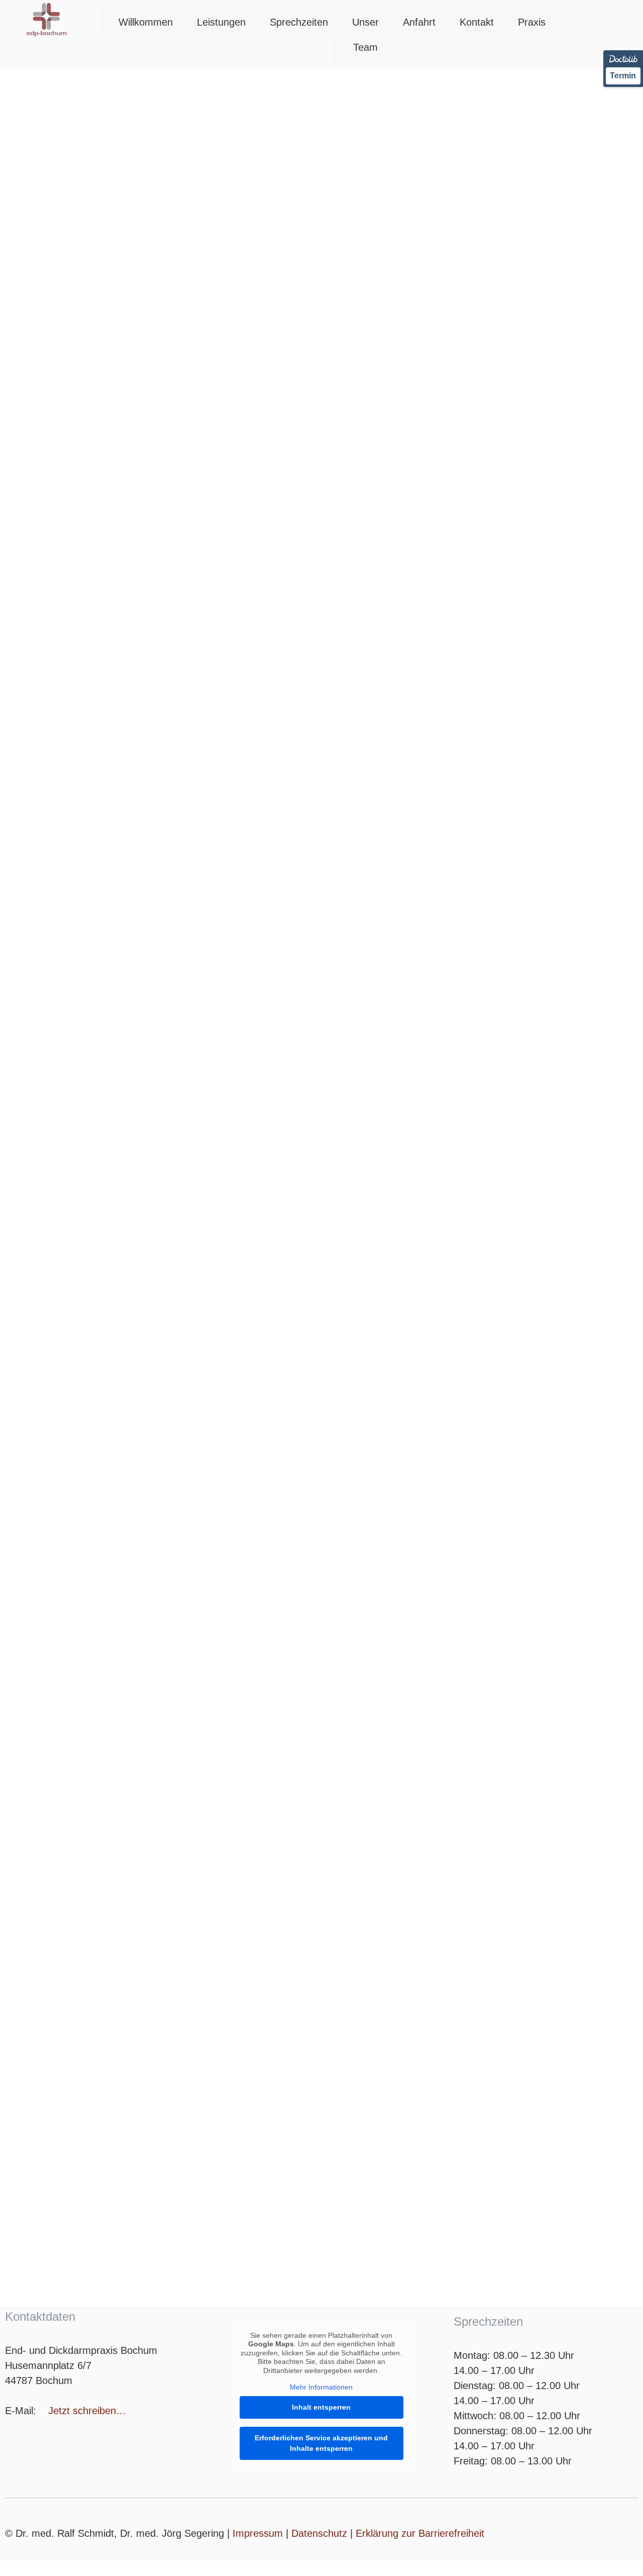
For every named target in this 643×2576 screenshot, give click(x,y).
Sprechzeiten (299, 22)
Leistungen (221, 22)
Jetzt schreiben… (87, 2411)
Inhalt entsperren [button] (321, 2407)
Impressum (258, 2533)
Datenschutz (319, 2533)
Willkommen (146, 22)
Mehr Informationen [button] (321, 2387)
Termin (623, 76)
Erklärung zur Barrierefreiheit (420, 2533)
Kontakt (477, 22)
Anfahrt (419, 22)
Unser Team (365, 35)
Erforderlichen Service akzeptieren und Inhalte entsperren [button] (321, 2443)
